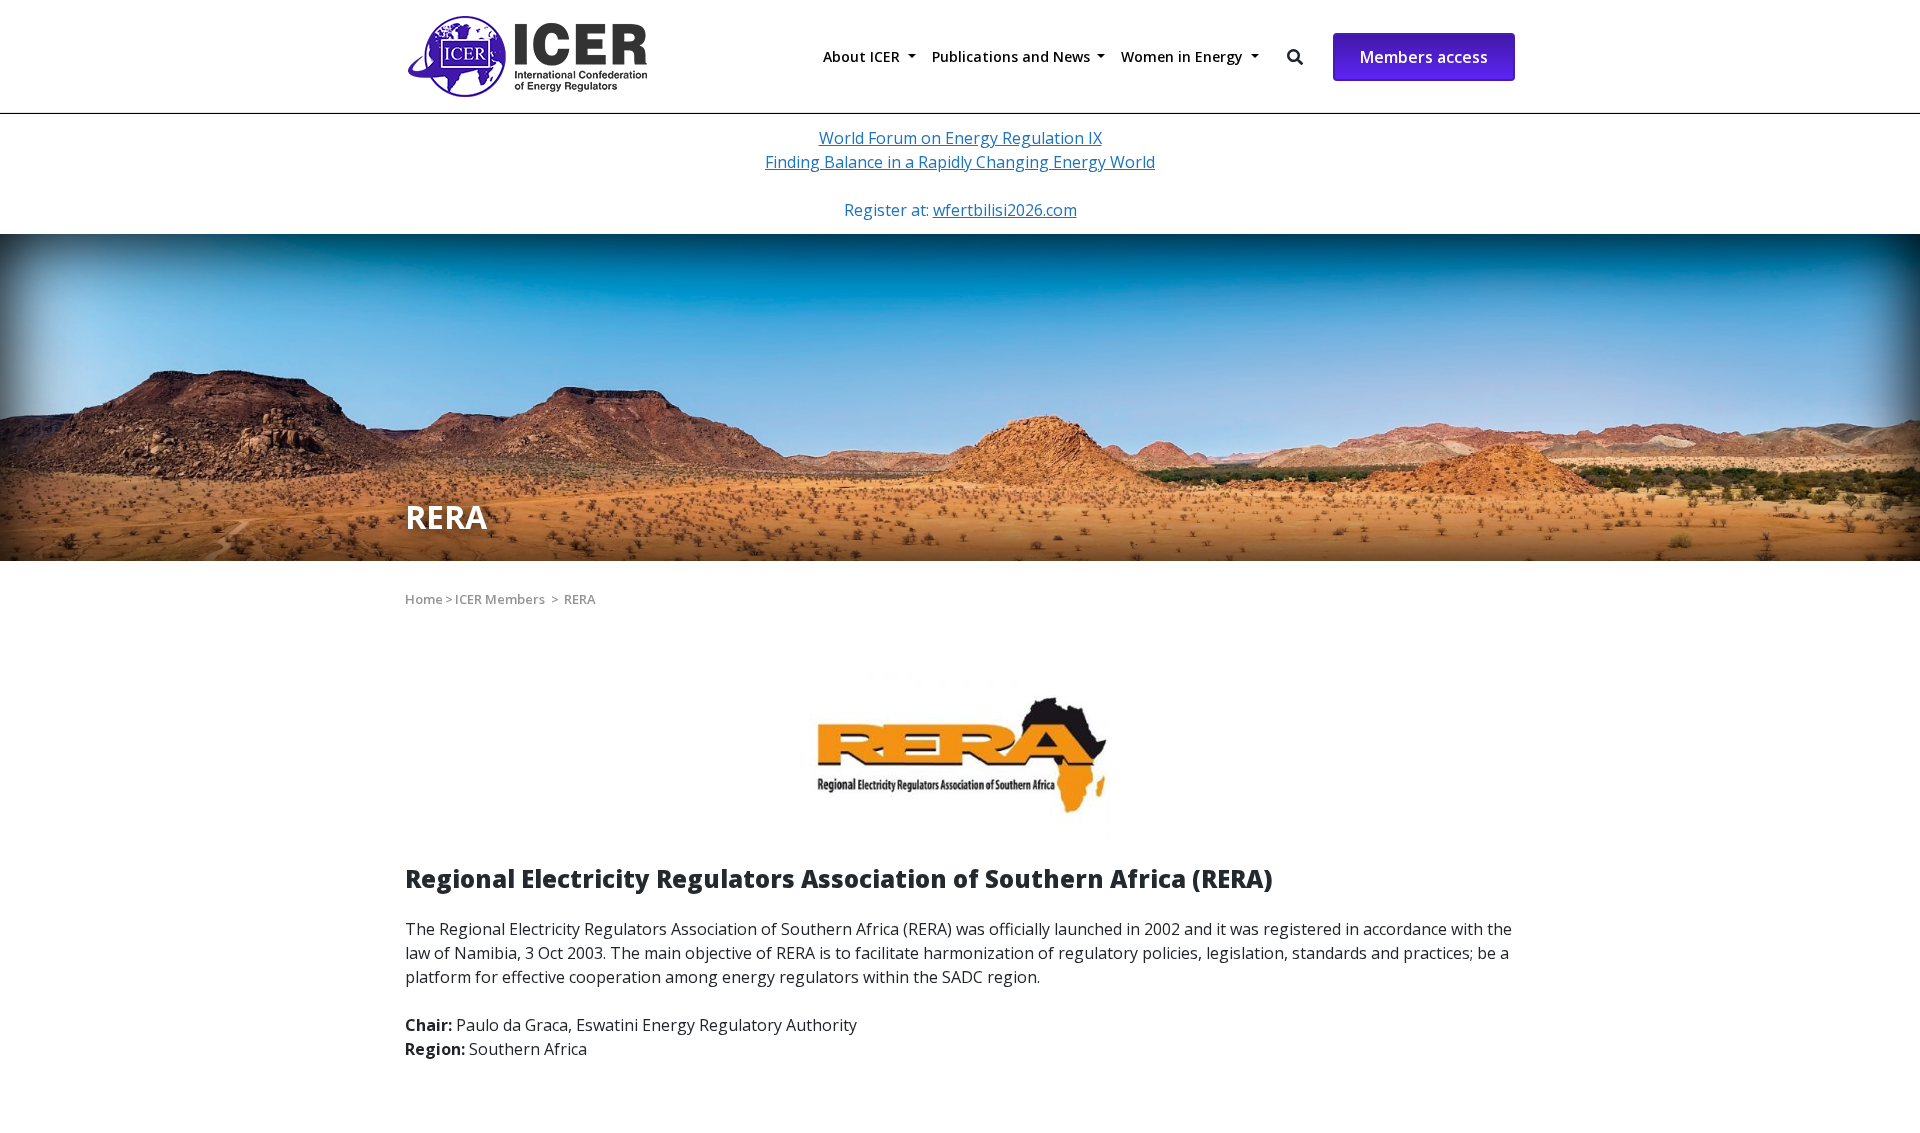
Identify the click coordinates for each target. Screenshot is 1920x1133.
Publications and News (1013, 56)
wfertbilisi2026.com (1005, 210)
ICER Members (500, 599)
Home (424, 599)
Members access (1424, 57)
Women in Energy (1184, 56)
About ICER (863, 56)
